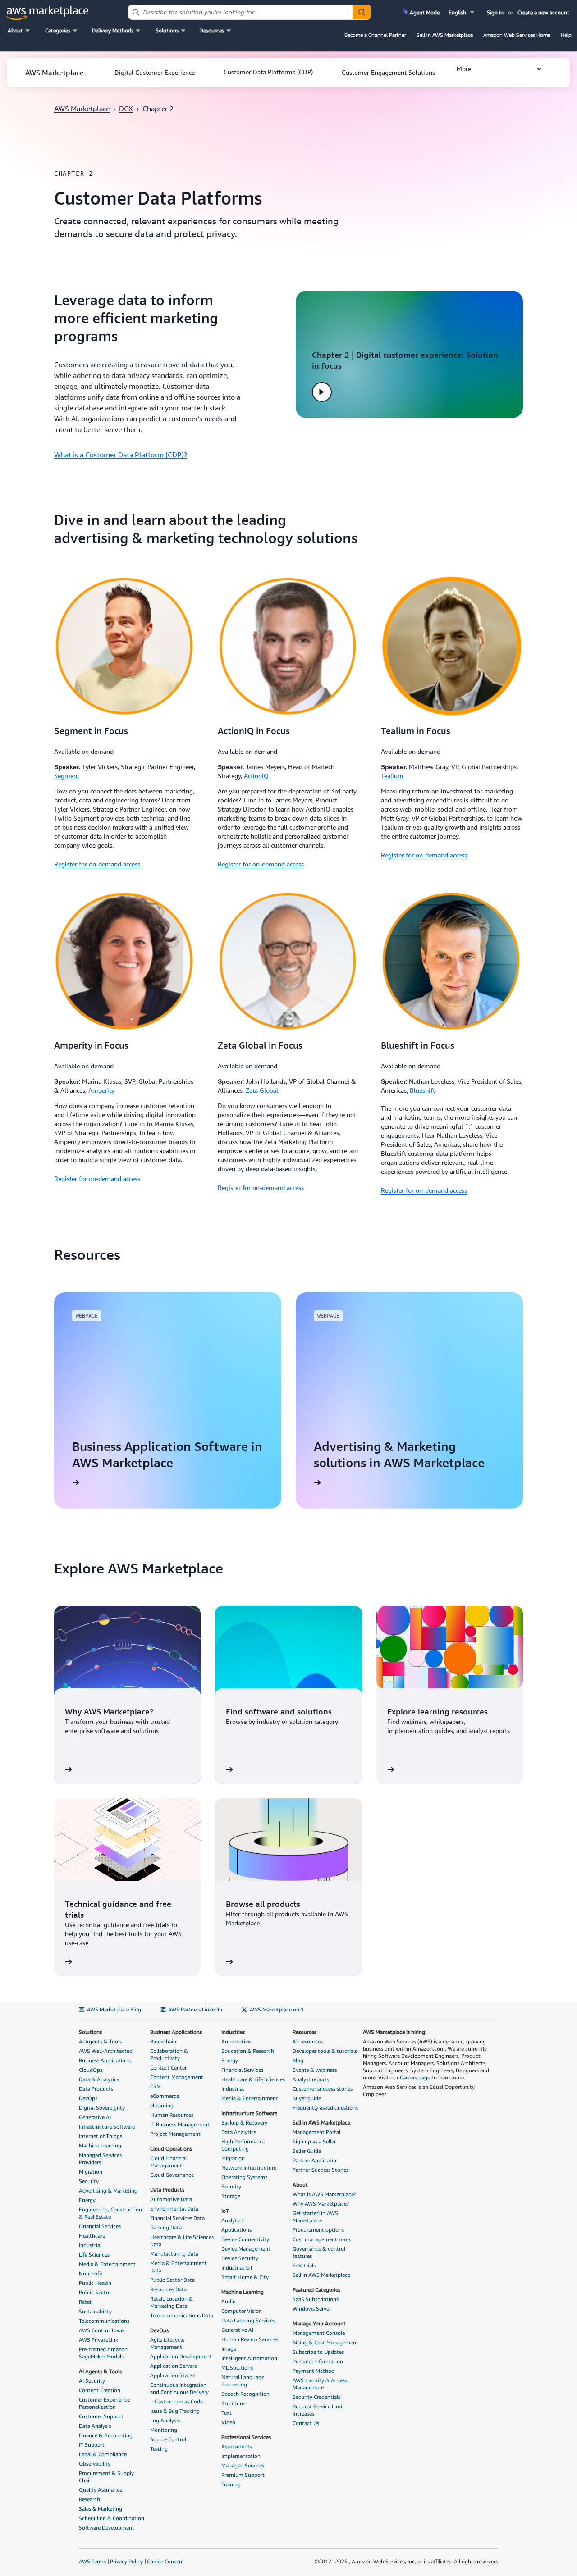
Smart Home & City (245, 2277)
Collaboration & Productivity (169, 2054)
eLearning (162, 2105)
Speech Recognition (245, 2394)
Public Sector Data (172, 2280)
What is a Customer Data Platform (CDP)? (121, 455)
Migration (91, 2172)
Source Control (168, 2439)
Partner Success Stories (321, 2170)
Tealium (392, 776)
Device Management (246, 2249)
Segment (67, 776)
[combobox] (240, 12)
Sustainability (95, 2311)
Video (228, 2422)
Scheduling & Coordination (112, 2518)
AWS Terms (92, 2561)
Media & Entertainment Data (179, 2267)
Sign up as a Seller (314, 2141)
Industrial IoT (237, 2268)
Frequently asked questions (325, 2108)
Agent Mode (424, 12)
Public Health (95, 2283)
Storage (231, 2196)
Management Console (319, 2333)
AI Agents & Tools (100, 2041)
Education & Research (248, 2051)
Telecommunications (104, 2321)
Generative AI (95, 2117)
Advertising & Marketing (108, 2191)
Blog (298, 2060)
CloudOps (91, 2070)
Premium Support (243, 2475)
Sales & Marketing (101, 2509)
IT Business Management (180, 2124)
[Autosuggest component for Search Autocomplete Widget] (362, 12)
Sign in (495, 12)
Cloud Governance (172, 2175)
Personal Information (318, 2361)
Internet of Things (101, 2136)
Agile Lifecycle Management (167, 2343)
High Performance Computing (243, 2145)
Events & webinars (315, 2070)
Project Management (175, 2134)
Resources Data (168, 2289)
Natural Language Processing (243, 2381)
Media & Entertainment (107, 2264)
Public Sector (95, 2292)
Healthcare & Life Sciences (253, 2079)
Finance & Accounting (106, 2435)
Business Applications (105, 2060)
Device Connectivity (245, 2239)
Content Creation (100, 2390)
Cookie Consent (166, 2561)
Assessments (237, 2446)
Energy (87, 2200)
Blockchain (163, 2041)
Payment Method (314, 2371)
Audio (229, 2301)
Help (566, 35)
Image (229, 2349)
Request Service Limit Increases (318, 2410)
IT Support (92, 2445)
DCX (126, 109)
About (300, 2185)
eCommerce (165, 2096)
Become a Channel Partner (375, 35)
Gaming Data (166, 2227)
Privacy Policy (126, 2561)
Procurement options (318, 2230)
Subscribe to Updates (318, 2352)
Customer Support (101, 2416)
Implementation (241, 2456)
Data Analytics (239, 2132)
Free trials (304, 2265)
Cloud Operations (171, 2149)
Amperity (101, 1090)
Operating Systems (244, 2177)
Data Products (96, 2089)
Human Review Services (250, 2339)
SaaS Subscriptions (316, 2299)
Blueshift (422, 1090)
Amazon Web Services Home (517, 35)
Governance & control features (319, 2252)
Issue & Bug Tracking (175, 2411)
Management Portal (316, 2132)
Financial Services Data (177, 2218)
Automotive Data (171, 2199)
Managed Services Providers (100, 2159)
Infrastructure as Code (176, 2401)
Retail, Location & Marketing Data (172, 2302)
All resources (308, 2041)
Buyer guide (307, 2098)
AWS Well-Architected (106, 2051)
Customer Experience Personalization (104, 2403)
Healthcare (92, 2236)
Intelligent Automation (249, 2358)
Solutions (90, 2032)
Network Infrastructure (249, 2168)
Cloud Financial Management (168, 2162)
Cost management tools (322, 2239)
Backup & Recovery (244, 2122)
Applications (236, 2230)
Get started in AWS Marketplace (315, 2217)
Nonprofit (91, 2273)
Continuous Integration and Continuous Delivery (179, 2388)
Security (89, 2181)
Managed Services (243, 2465)
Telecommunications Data (182, 2315)
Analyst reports (311, 2079)
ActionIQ (256, 776)
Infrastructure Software (107, 2127)
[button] (462, 12)
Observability (95, 2464)
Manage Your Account (319, 2323)
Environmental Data (174, 2209)
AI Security (92, 2381)
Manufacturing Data (174, 2254)
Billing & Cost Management (325, 2342)
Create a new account (543, 12)
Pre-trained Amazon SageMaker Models (103, 2353)
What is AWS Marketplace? (324, 2194)
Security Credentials (316, 2397)
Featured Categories (316, 2290)
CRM (156, 2086)
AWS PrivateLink (98, 2340)
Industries (233, 2032)
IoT (225, 2211)
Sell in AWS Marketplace (445, 35)
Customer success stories (323, 2089)
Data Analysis (95, 2426)
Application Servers (173, 2366)
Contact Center (168, 2068)
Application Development (181, 2356)
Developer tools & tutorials (325, 2051)
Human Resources (172, 2115)
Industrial (90, 2245)
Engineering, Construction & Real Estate (110, 2213)
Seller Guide (307, 2151)
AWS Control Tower (102, 2330)
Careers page (415, 2077)
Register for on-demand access (97, 864)
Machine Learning (100, 2145)
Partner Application (316, 2160)
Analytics (232, 2220)
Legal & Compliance (103, 2454)
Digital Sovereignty (102, 2108)
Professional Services (246, 2437)
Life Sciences (94, 2255)
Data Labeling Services (248, 2320)
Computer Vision (242, 2311)
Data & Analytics (99, 2079)
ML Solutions (237, 2368)
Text (227, 2413)
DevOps (88, 2098)
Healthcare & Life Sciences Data (182, 2241)
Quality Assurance (101, 2490)
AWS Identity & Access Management (320, 2384)
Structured (234, 2403)
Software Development (107, 2528)
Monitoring (164, 2430)
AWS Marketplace (82, 109)
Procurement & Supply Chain (106, 2477)
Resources (305, 2032)
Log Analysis (165, 2420)
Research (89, 2499)
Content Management (177, 2077)
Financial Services (100, 2226)
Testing (159, 2449)
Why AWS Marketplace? (321, 2204)
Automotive (236, 2041)
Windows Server (312, 2309)
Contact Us (306, 2423)
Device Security (240, 2258)
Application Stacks (173, 2375)
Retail (86, 2302)
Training (231, 2484)
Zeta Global (262, 1090)
